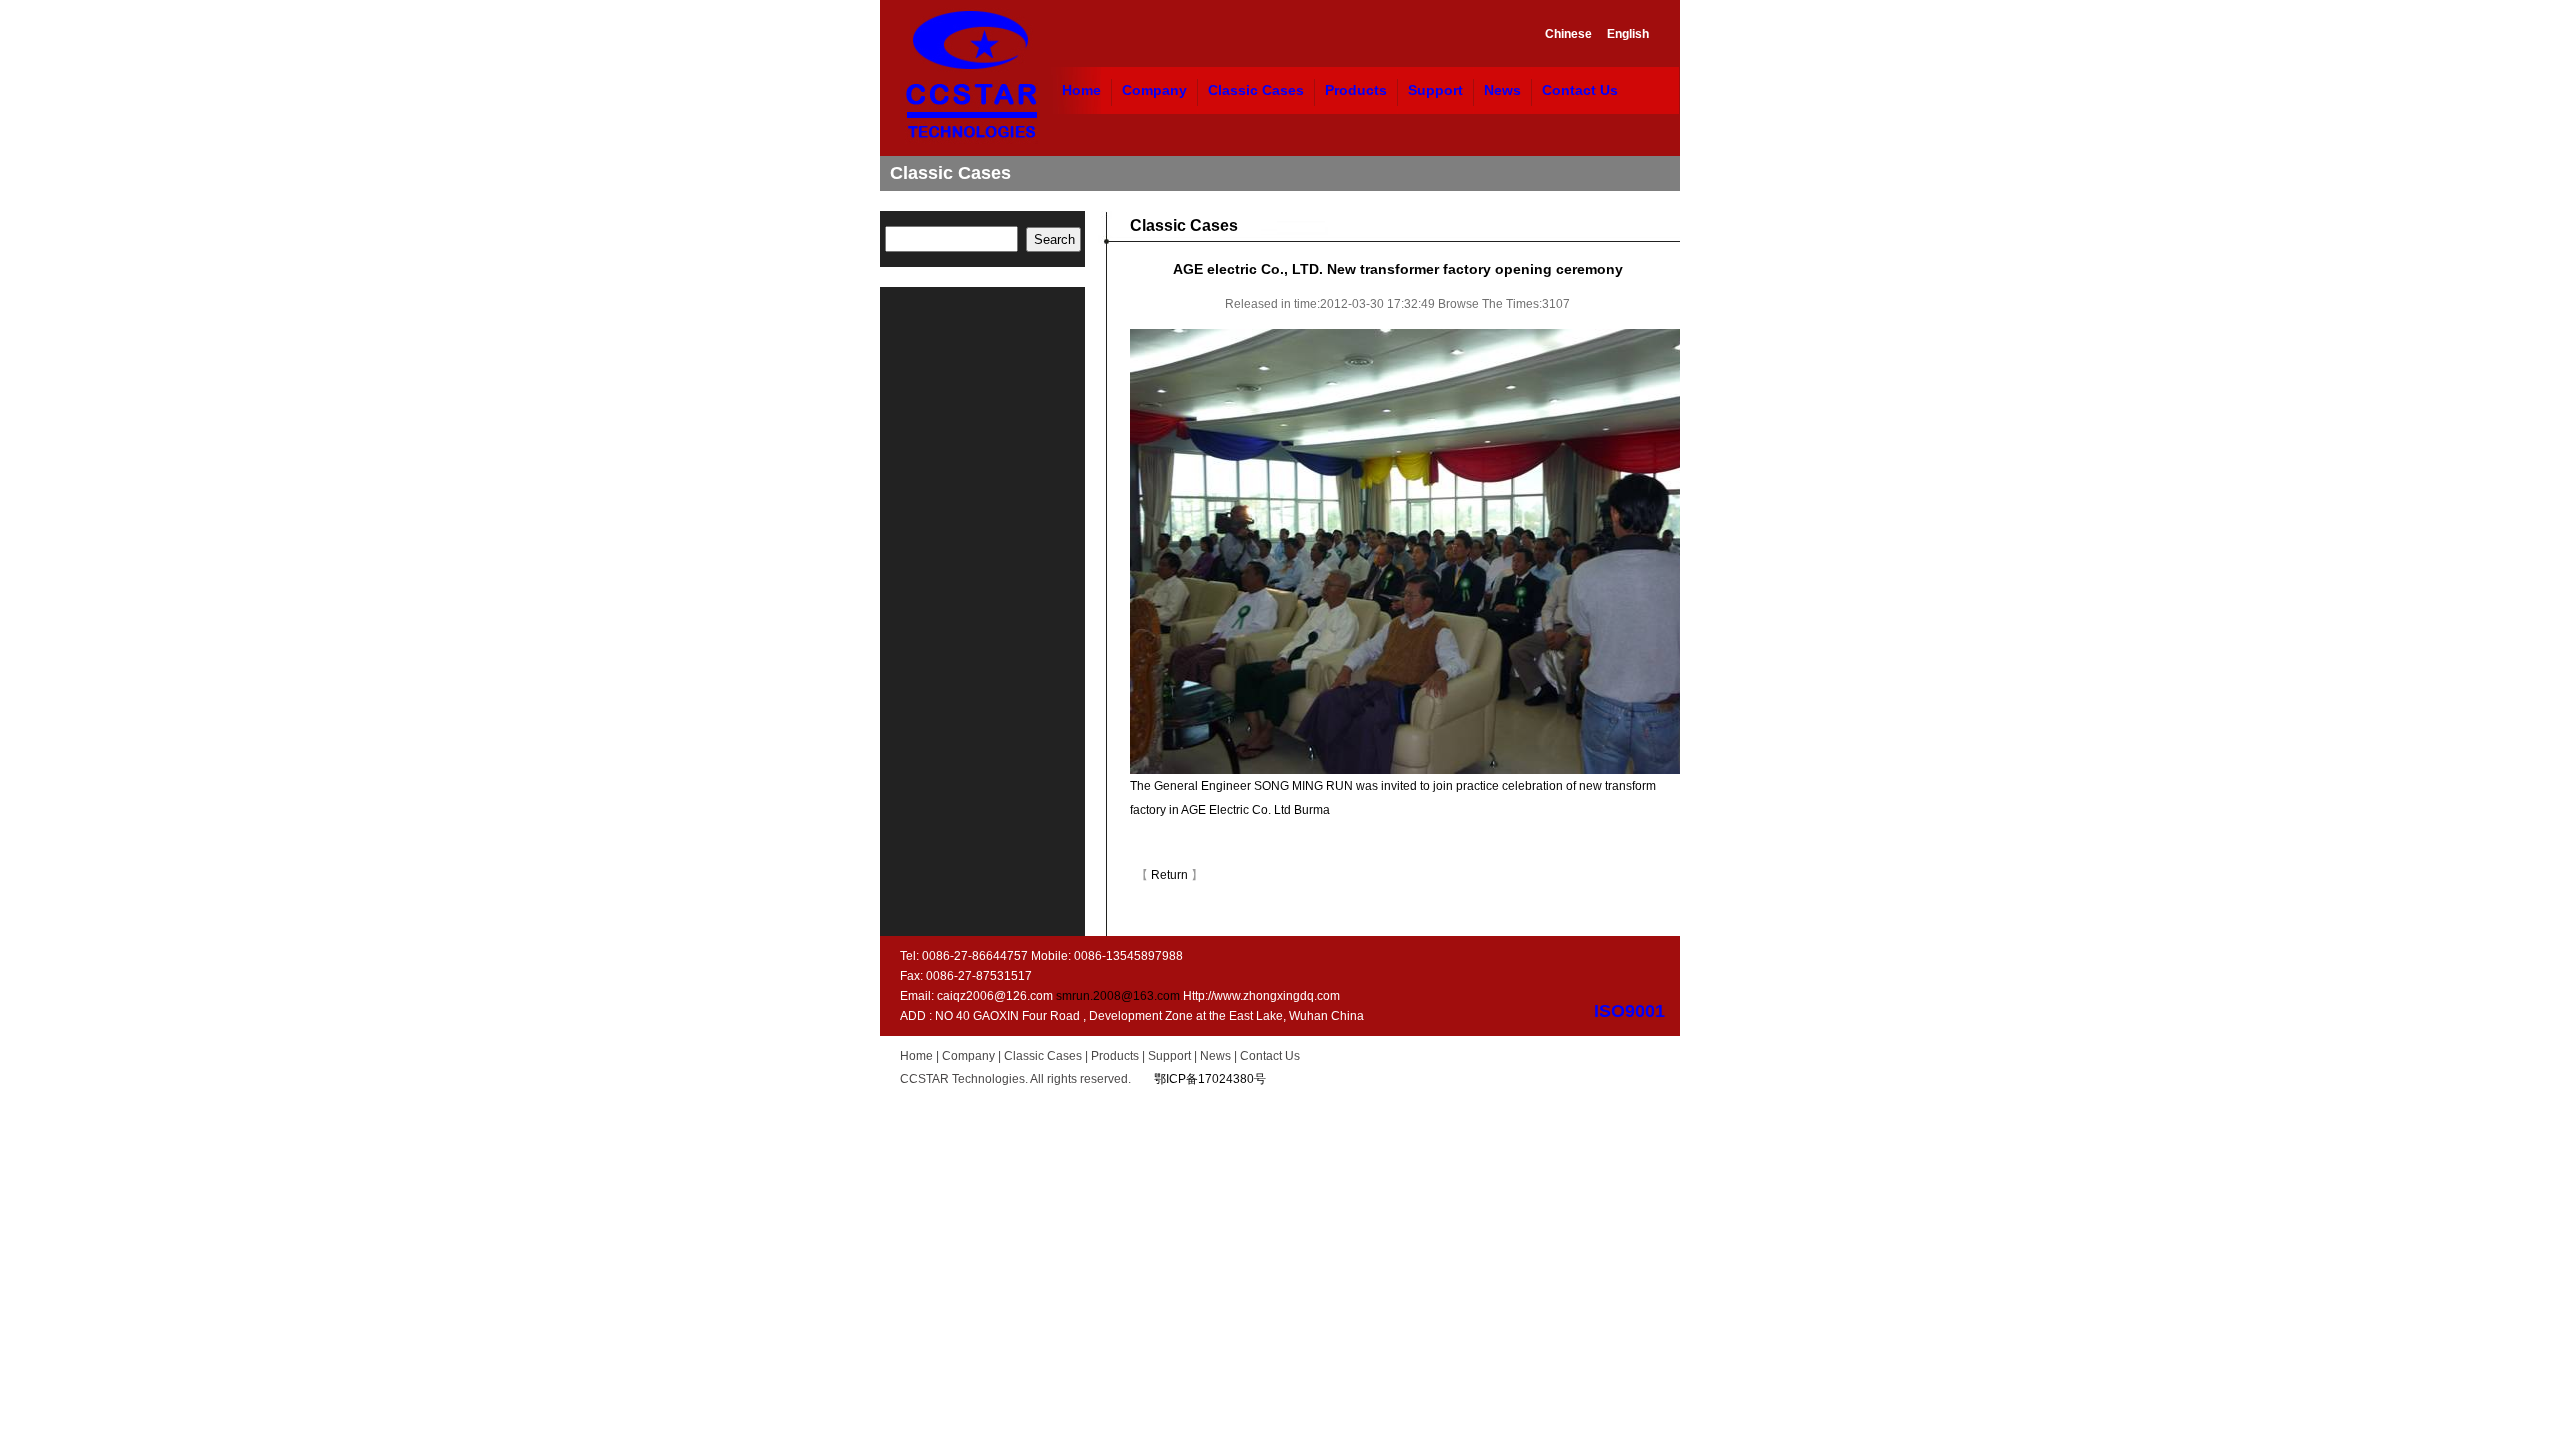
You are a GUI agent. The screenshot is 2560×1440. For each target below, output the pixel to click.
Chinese (1568, 34)
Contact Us (1580, 90)
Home (1081, 90)
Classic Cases (1256, 90)
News (1502, 90)
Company (1154, 90)
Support (1435, 90)
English (1628, 34)
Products (1356, 90)
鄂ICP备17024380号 (1210, 1079)
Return (1169, 875)
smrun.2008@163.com (1118, 996)
